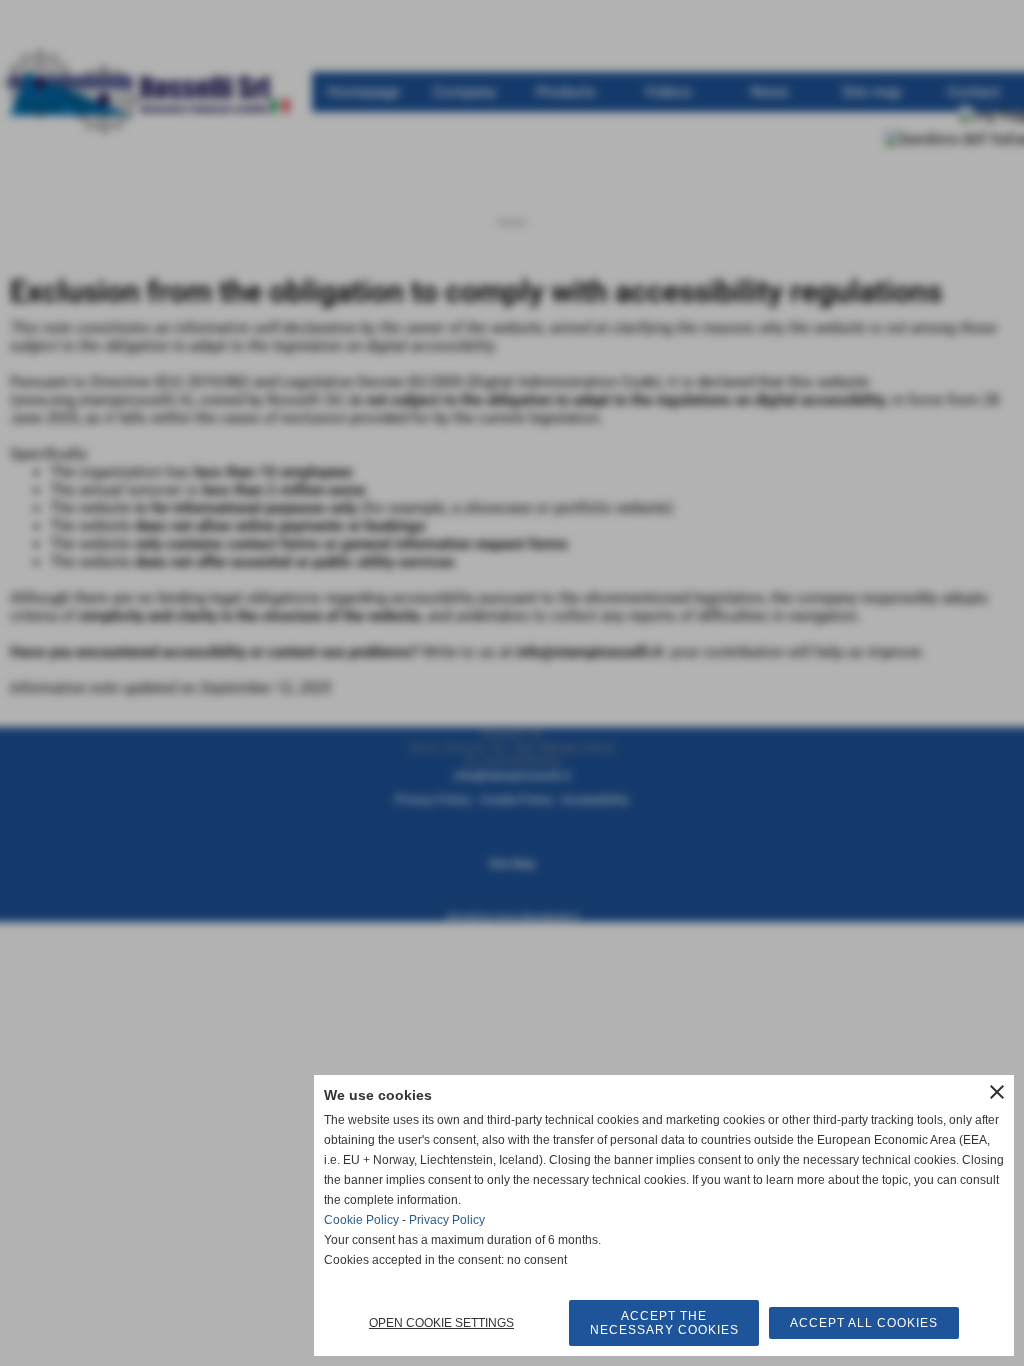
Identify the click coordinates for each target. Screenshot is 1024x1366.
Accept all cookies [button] (864, 1323)
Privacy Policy (447, 1220)
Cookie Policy (361, 1220)
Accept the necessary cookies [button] (664, 1323)
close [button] (997, 1092)
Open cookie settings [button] (441, 1323)
